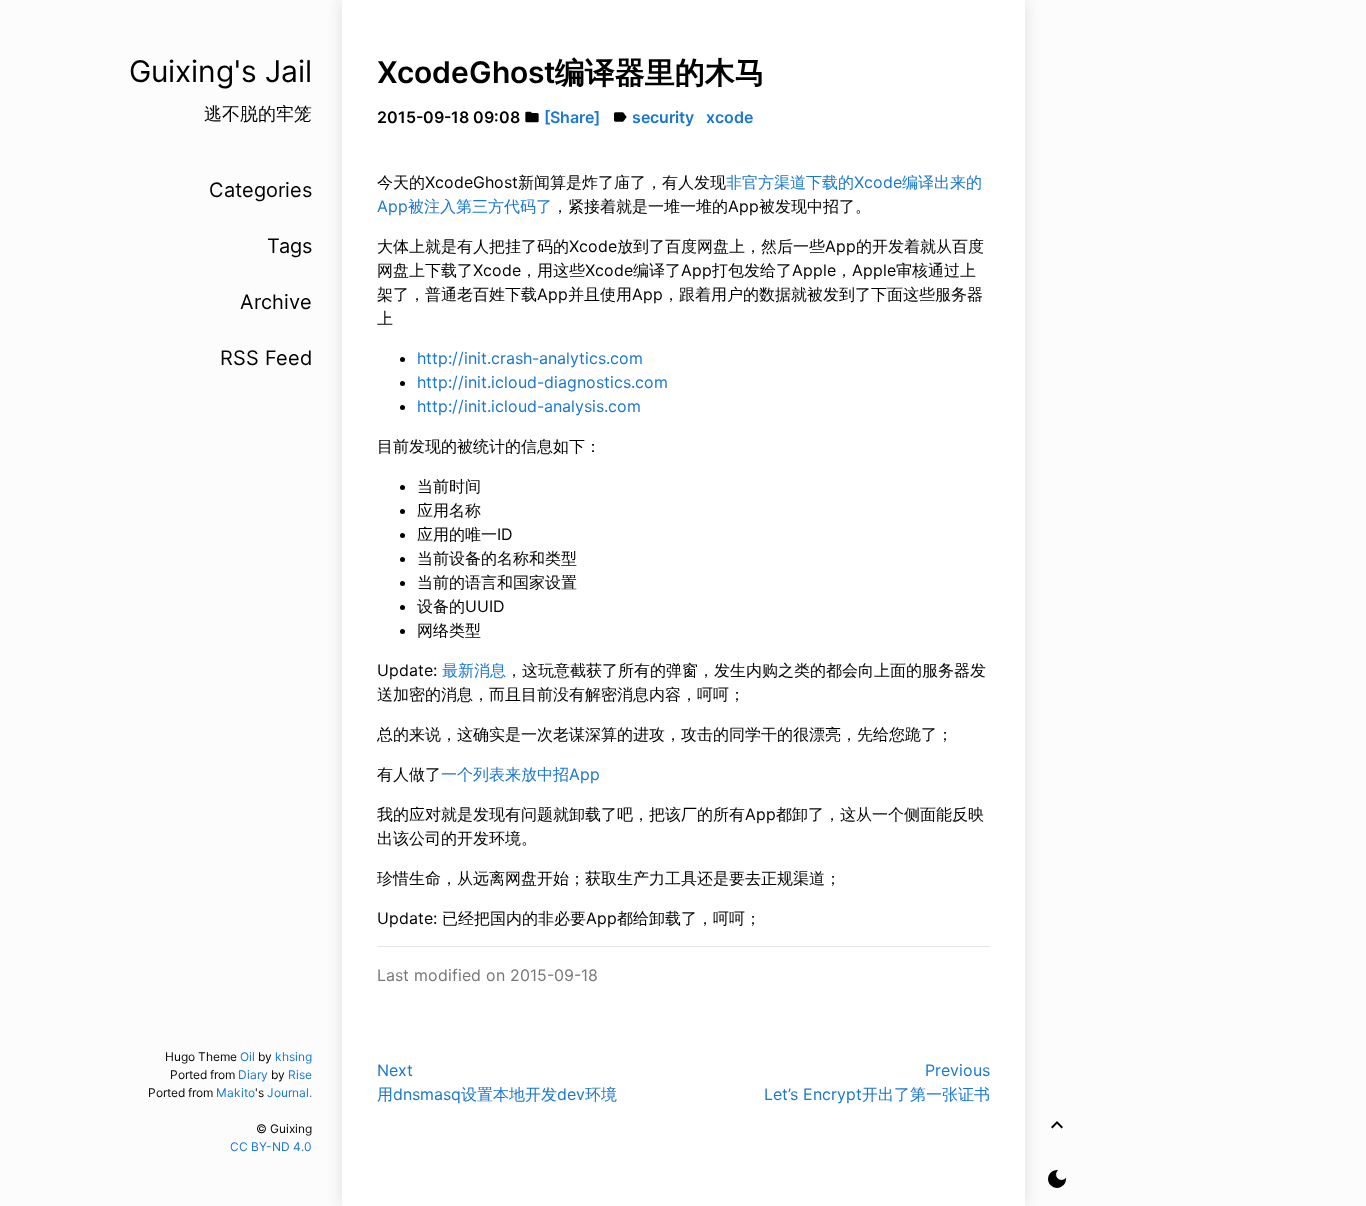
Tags (289, 246)
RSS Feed (266, 358)
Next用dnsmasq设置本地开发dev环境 (497, 1082)
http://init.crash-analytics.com (530, 358)
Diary (253, 1074)
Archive (276, 302)
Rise (300, 1074)
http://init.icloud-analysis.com (529, 406)
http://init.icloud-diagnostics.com (542, 382)
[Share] (572, 117)
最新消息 (474, 670)
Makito (235, 1092)
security (663, 117)
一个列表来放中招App (520, 774)
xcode (729, 117)
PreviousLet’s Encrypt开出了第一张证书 (877, 1082)
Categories (260, 190)
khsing (293, 1056)
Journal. (289, 1092)
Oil (247, 1056)
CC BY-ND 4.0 (271, 1146)
